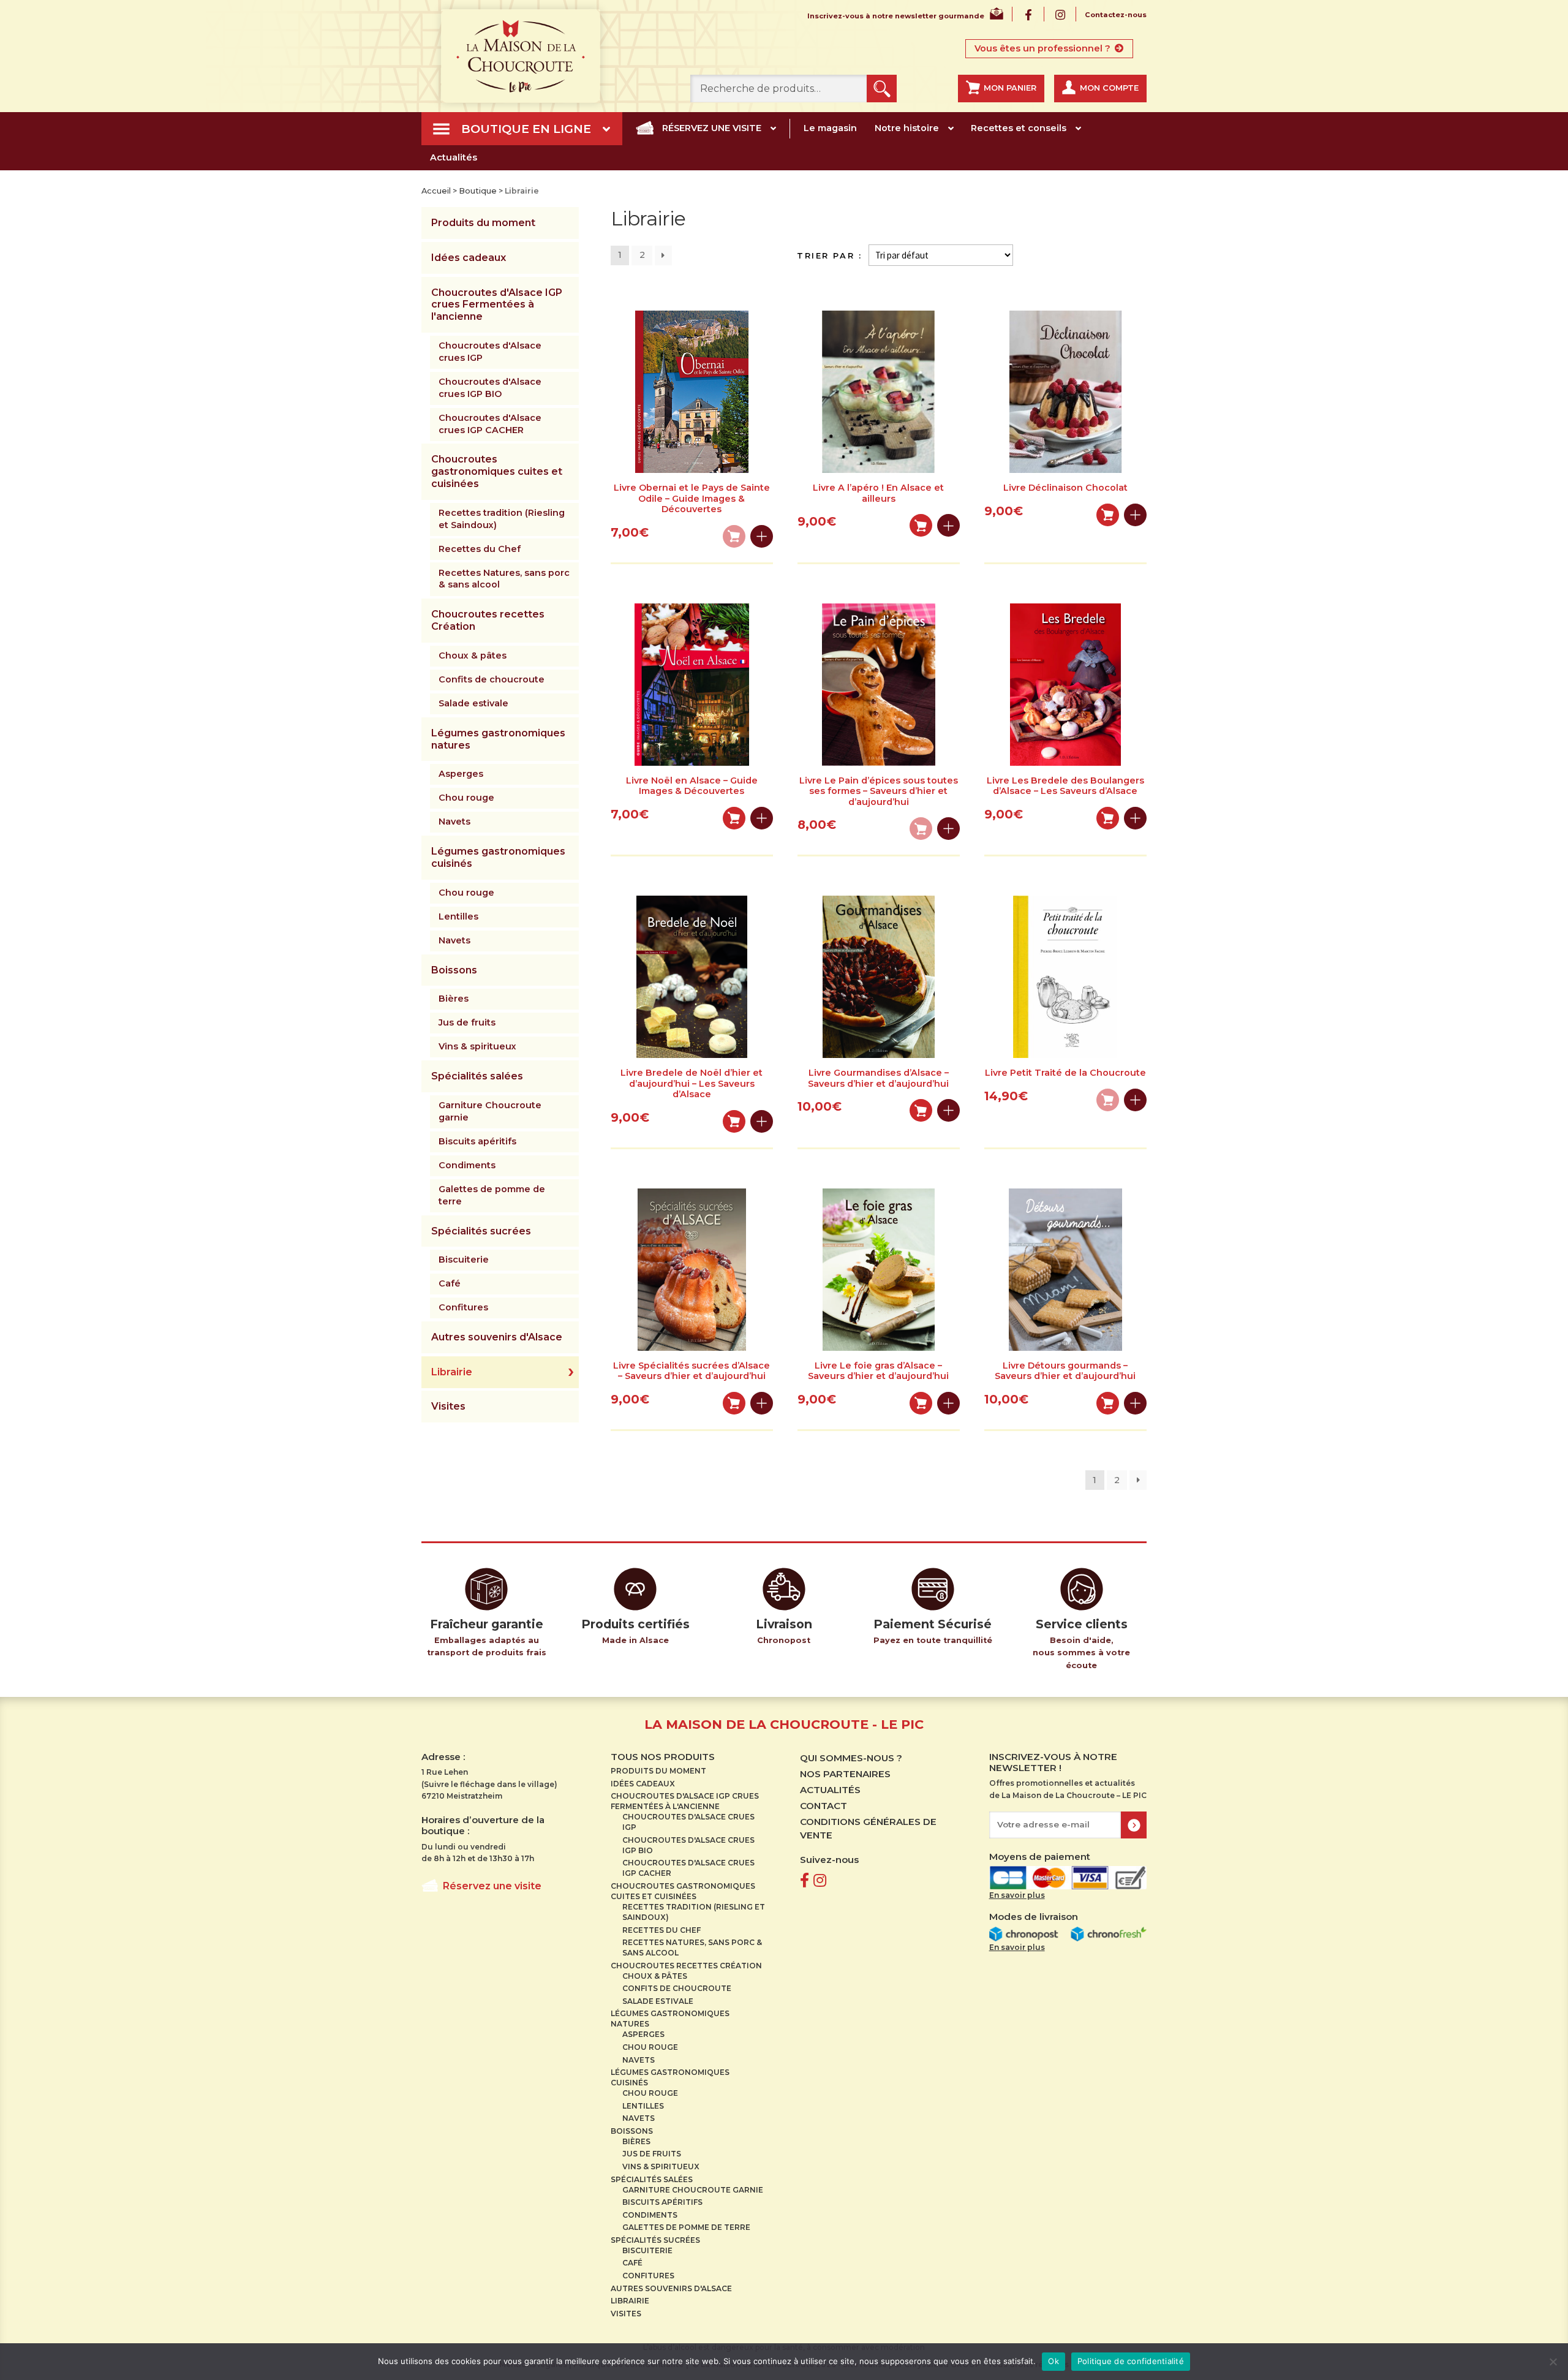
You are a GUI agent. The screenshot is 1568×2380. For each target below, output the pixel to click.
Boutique (478, 191)
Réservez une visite (712, 128)
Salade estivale (473, 703)
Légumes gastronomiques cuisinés (498, 857)
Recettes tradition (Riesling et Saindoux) (502, 519)
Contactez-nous (1116, 15)
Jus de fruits (467, 1022)
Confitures (463, 1307)
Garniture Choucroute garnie (490, 1111)
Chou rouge (466, 798)
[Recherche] (882, 89)
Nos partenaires (845, 1774)
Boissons (454, 970)
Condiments (467, 1165)
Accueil (436, 191)
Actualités (454, 157)
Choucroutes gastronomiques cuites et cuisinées (497, 471)
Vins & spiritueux (477, 1046)
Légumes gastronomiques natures (498, 739)
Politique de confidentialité (1131, 2361)
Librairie (452, 1372)
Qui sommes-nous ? (851, 1758)
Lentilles (458, 916)
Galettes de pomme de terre (492, 1195)
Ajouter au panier (921, 525)
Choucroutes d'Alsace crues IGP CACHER (490, 424)
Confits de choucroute (492, 679)
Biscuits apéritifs (477, 1141)
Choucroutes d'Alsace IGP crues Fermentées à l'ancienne (497, 305)
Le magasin (830, 128)
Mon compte (1109, 88)
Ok (1053, 2361)
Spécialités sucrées (481, 1231)
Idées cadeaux (469, 258)
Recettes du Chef (480, 549)
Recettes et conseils (1019, 128)
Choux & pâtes (473, 655)
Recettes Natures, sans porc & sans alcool (504, 579)
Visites (448, 1406)
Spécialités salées (477, 1076)
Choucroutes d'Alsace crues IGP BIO (490, 388)
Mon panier (1010, 88)
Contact (824, 1806)
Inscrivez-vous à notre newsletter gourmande (896, 16)
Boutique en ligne (526, 129)
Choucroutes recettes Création (488, 620)
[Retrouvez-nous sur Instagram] (820, 1880)
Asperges (461, 774)
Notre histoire (907, 128)
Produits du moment (483, 223)
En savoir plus (1017, 1895)
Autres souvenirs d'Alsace (497, 1337)
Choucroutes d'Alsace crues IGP (490, 352)
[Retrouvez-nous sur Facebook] (805, 1880)
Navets (454, 822)
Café (450, 1283)
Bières (454, 999)
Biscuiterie (464, 1260)
